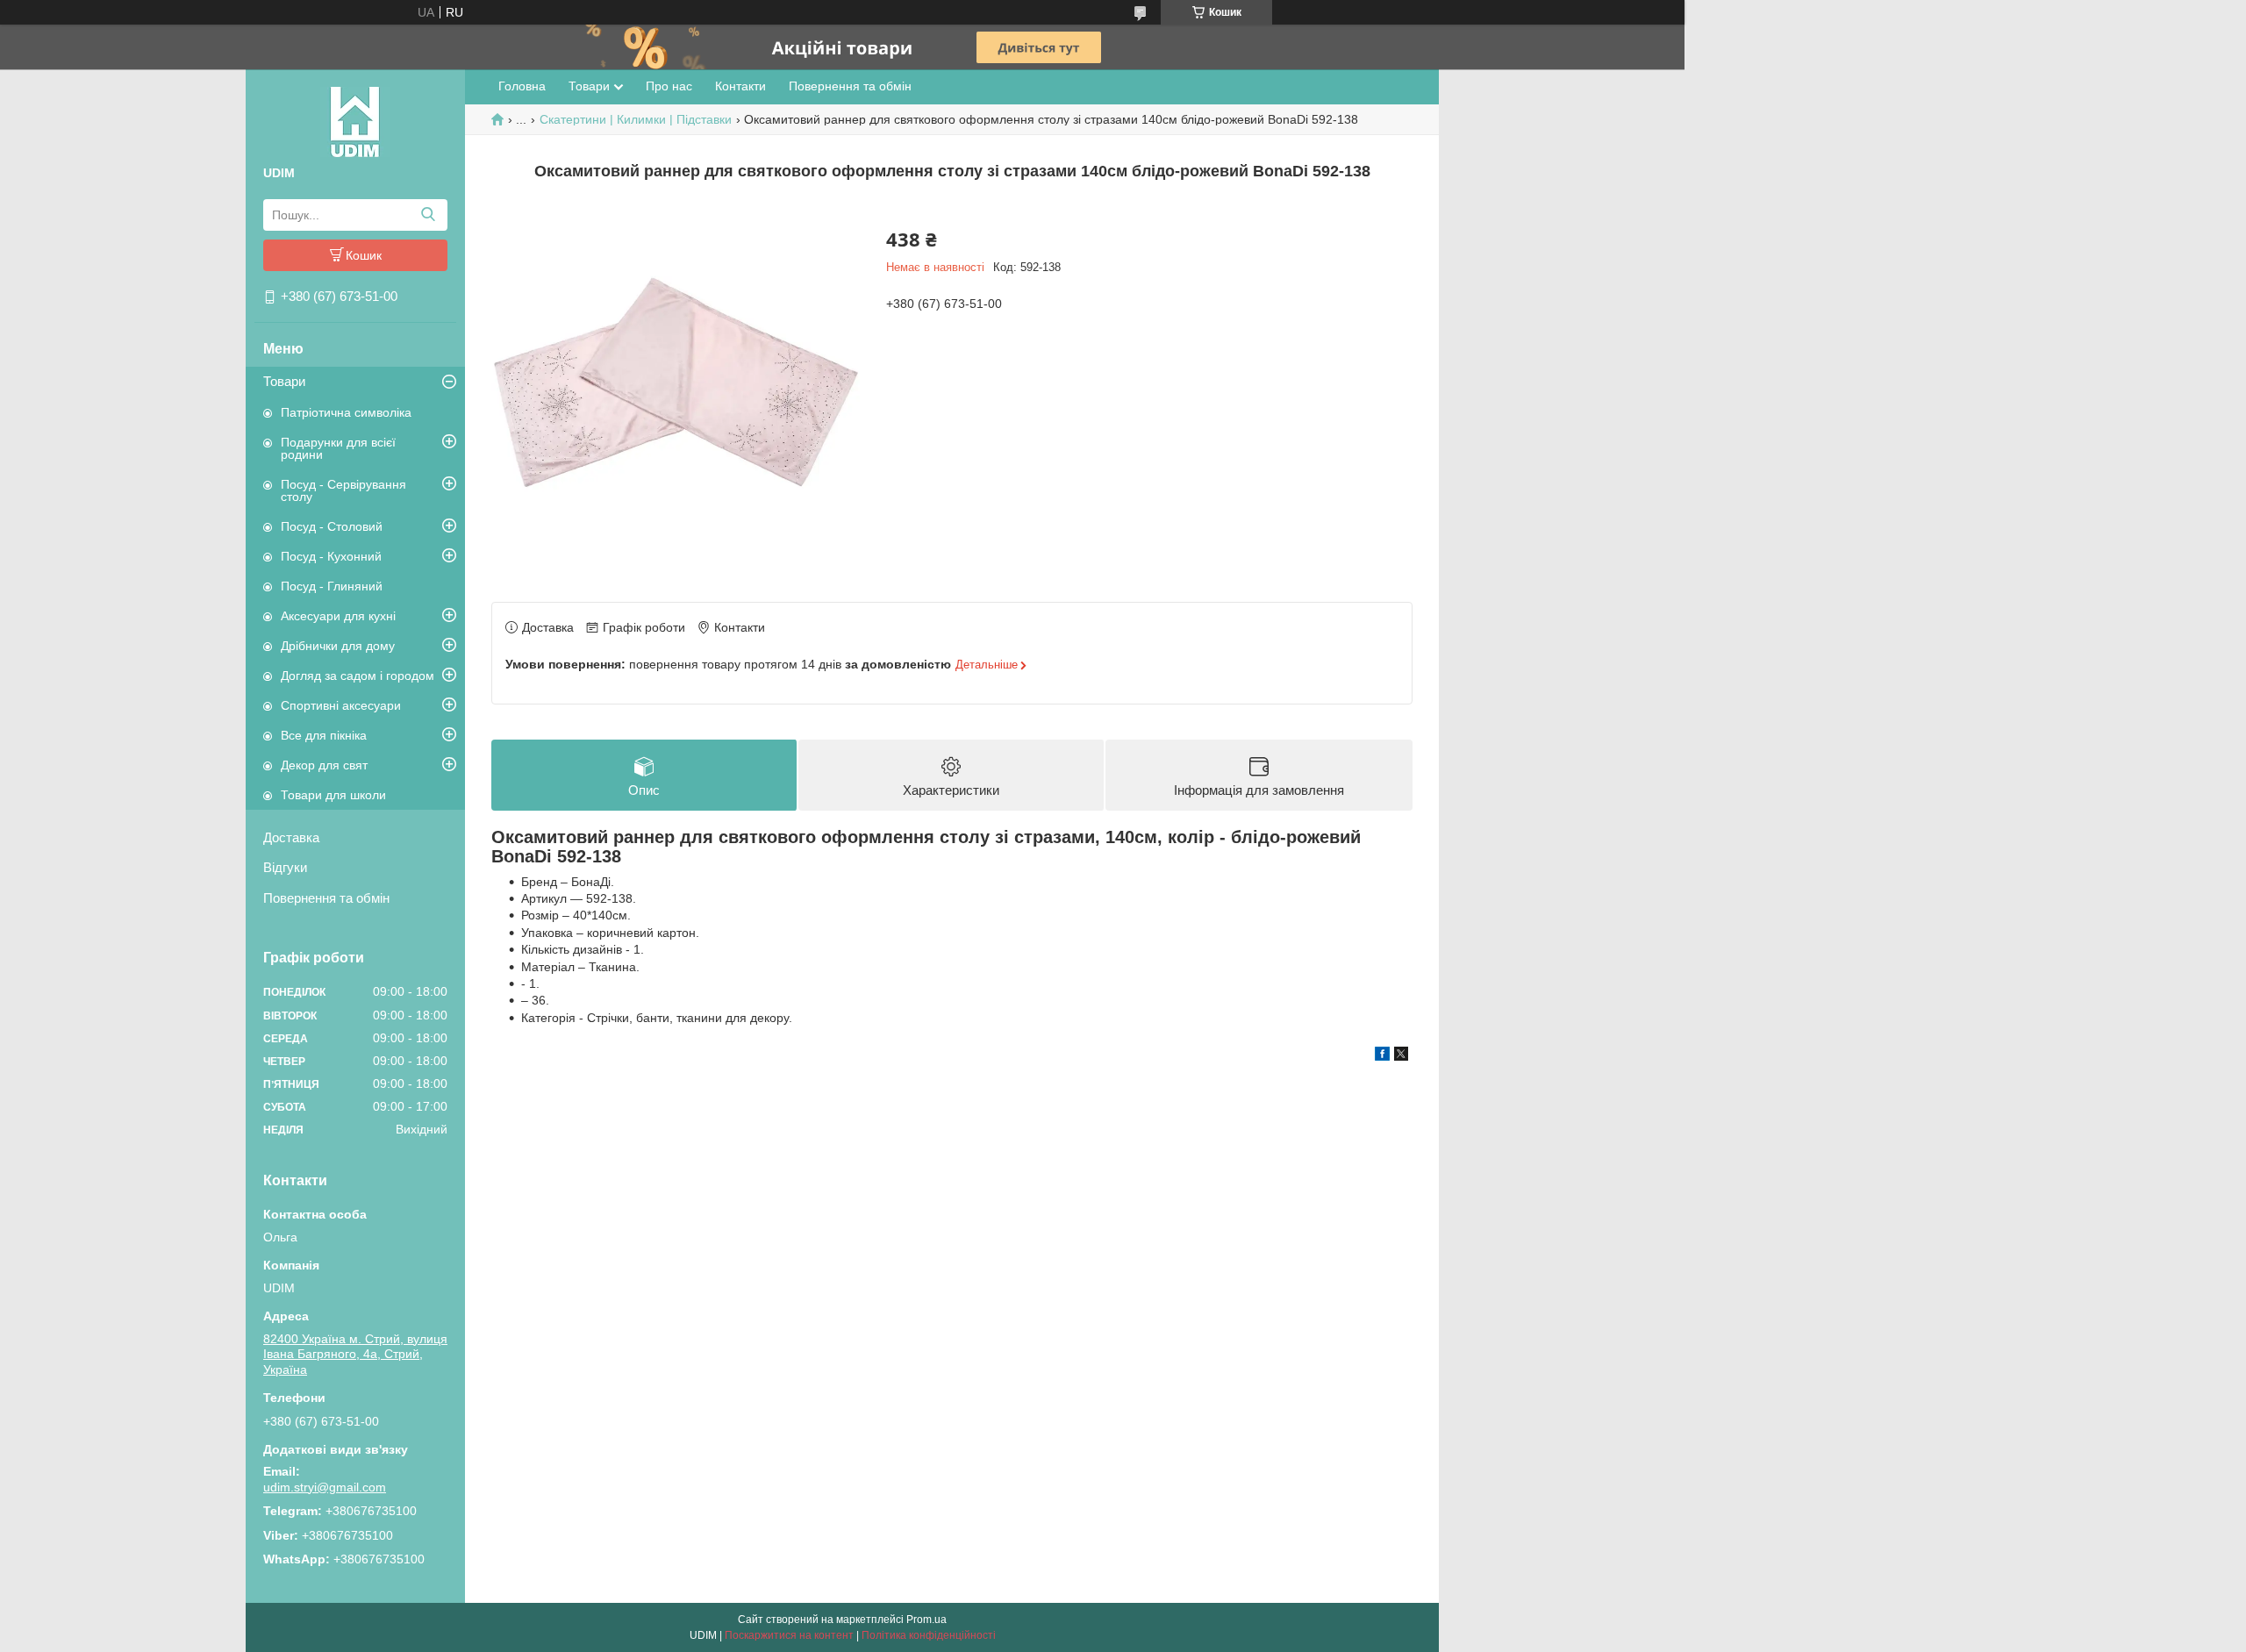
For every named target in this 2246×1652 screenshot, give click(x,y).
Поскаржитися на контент (789, 1635)
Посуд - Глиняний (332, 586)
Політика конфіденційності (929, 1635)
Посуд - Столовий (332, 526)
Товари (284, 381)
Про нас (669, 86)
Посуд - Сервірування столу (343, 490)
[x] (1401, 1056)
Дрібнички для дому (338, 646)
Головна (522, 86)
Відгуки (285, 867)
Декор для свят (324, 765)
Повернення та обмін (326, 898)
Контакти (740, 86)
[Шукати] (428, 215)
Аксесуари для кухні (338, 616)
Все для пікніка (324, 735)
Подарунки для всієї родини (338, 448)
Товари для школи (333, 795)
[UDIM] (355, 121)
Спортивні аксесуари (341, 705)
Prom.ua (926, 1620)
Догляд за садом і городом (358, 676)
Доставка (291, 837)
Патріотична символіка (346, 412)
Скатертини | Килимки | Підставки (636, 119)
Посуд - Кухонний (331, 556)
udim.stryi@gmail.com (325, 1487)
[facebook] (1382, 1056)
